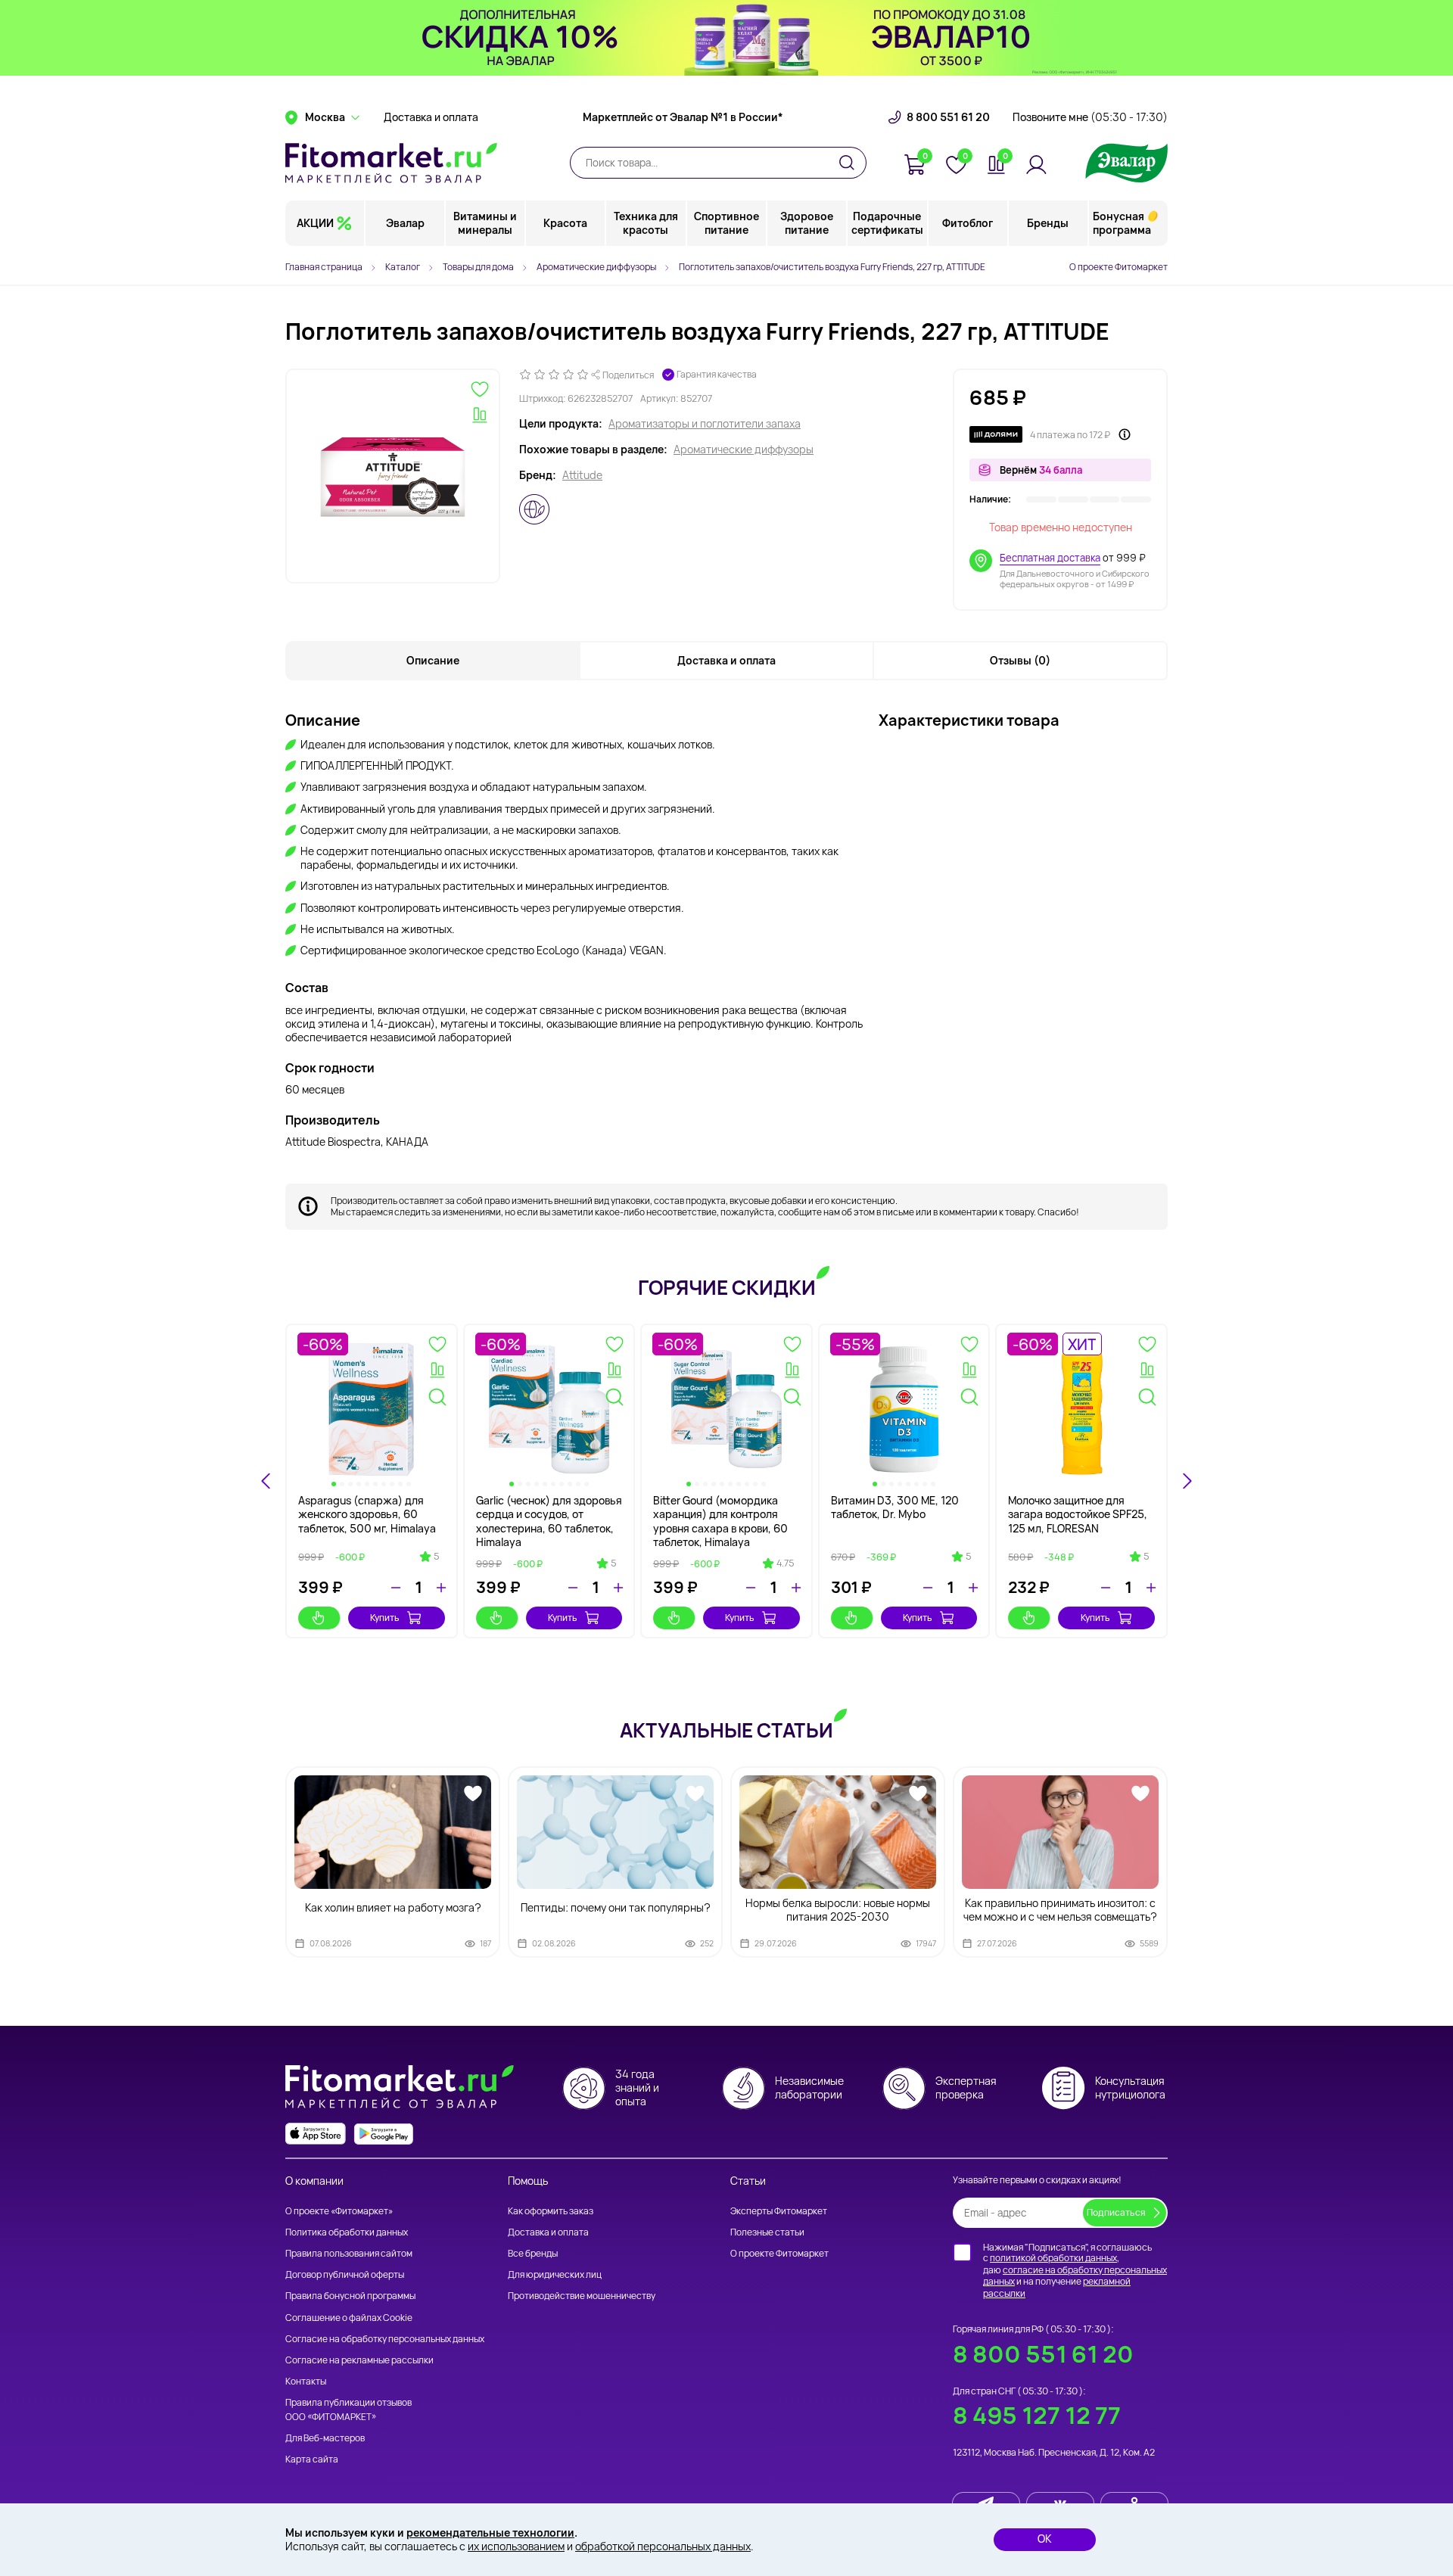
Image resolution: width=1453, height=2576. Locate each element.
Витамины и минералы (485, 223)
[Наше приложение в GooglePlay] (384, 2134)
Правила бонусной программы (350, 2296)
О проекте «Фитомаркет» (339, 2211)
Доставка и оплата (431, 117)
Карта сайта (312, 2459)
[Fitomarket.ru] (391, 163)
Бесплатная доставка (1050, 558)
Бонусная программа (1122, 223)
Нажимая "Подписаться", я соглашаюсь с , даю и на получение (1075, 2270)
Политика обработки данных (347, 2232)
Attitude (582, 475)
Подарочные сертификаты (887, 223)
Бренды (1048, 223)
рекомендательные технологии (490, 2532)
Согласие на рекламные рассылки (359, 2360)
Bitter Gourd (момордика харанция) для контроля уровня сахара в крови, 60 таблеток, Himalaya (720, 1521)
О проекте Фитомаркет (1119, 267)
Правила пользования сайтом (349, 2253)
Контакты (306, 2381)
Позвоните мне (1090, 117)
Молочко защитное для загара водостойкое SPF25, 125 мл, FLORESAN (1078, 1514)
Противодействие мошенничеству (582, 2296)
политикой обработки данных (1053, 2258)
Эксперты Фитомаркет (779, 2211)
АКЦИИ (315, 223)
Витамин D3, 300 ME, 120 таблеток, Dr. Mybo (895, 1507)
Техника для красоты (646, 223)
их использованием (516, 2546)
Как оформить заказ (551, 2211)
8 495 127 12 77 (1037, 2415)
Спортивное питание (726, 223)
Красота (565, 223)
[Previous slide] (266, 1481)
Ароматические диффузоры (744, 450)
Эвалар (405, 223)
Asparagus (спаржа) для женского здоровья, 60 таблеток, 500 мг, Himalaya (367, 1514)
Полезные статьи (767, 2232)
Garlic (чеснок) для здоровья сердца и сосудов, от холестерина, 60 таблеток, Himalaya (549, 1521)
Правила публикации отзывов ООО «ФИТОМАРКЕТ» (348, 2409)
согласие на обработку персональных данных (1075, 2276)
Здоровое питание (807, 223)
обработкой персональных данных (663, 2546)
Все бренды (533, 2253)
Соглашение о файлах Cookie (349, 2318)
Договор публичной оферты (345, 2274)
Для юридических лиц (555, 2274)
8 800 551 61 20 (948, 117)
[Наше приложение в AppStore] (316, 2134)
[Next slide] (1187, 1481)
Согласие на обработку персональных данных (385, 2339)
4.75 (785, 1563)
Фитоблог (968, 223)
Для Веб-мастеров (325, 2438)
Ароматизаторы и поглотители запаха (705, 424)
